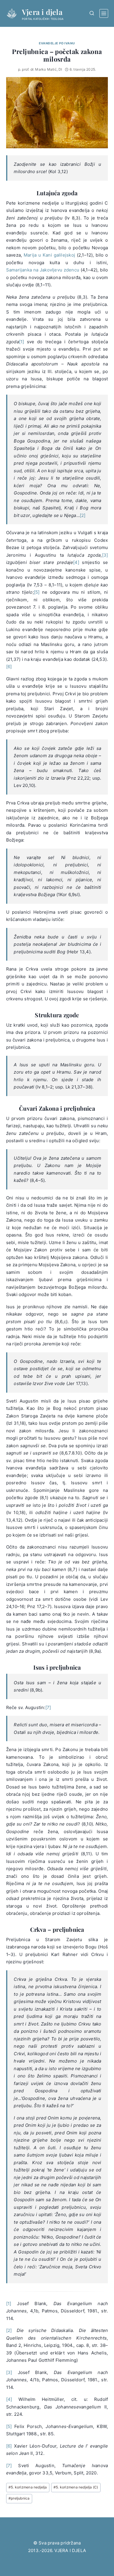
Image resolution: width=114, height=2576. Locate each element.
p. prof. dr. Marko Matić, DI (40, 69)
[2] (83, 515)
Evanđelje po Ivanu (57, 43)
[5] (37, 592)
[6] (9, 667)
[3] (105, 555)
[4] (76, 562)
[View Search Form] (92, 13)
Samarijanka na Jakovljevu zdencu (43, 270)
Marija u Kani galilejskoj (49, 255)
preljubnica (19, 2498)
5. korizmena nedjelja (28, 2487)
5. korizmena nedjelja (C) (76, 2487)
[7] (48, 1707)
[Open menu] (104, 13)
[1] (22, 342)
